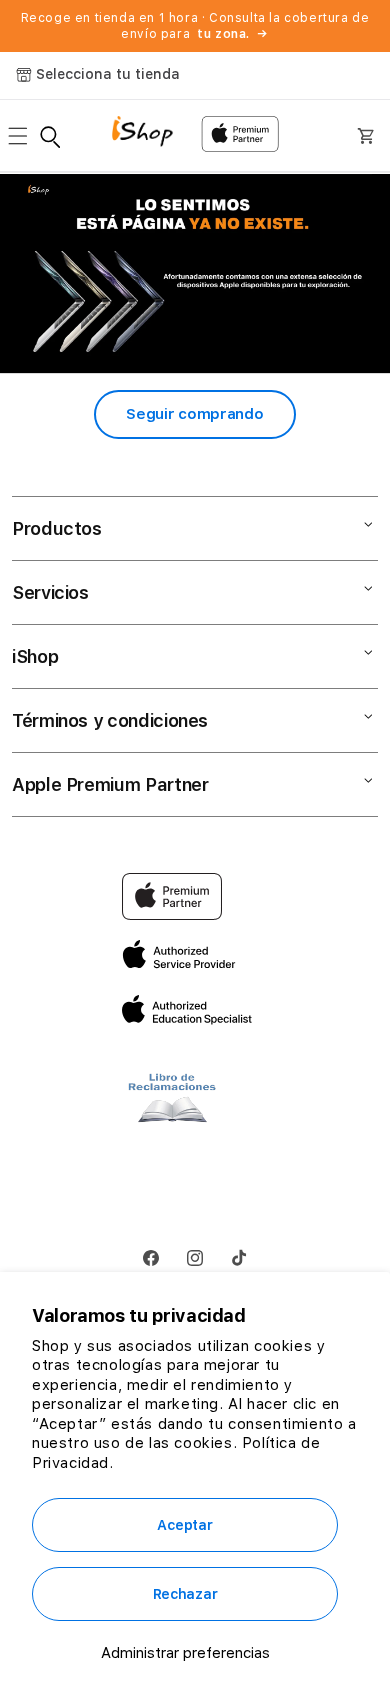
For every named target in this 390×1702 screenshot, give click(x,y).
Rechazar (185, 1594)
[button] (24, 136)
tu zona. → (233, 34)
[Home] (149, 133)
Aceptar (184, 1525)
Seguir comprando (194, 414)
